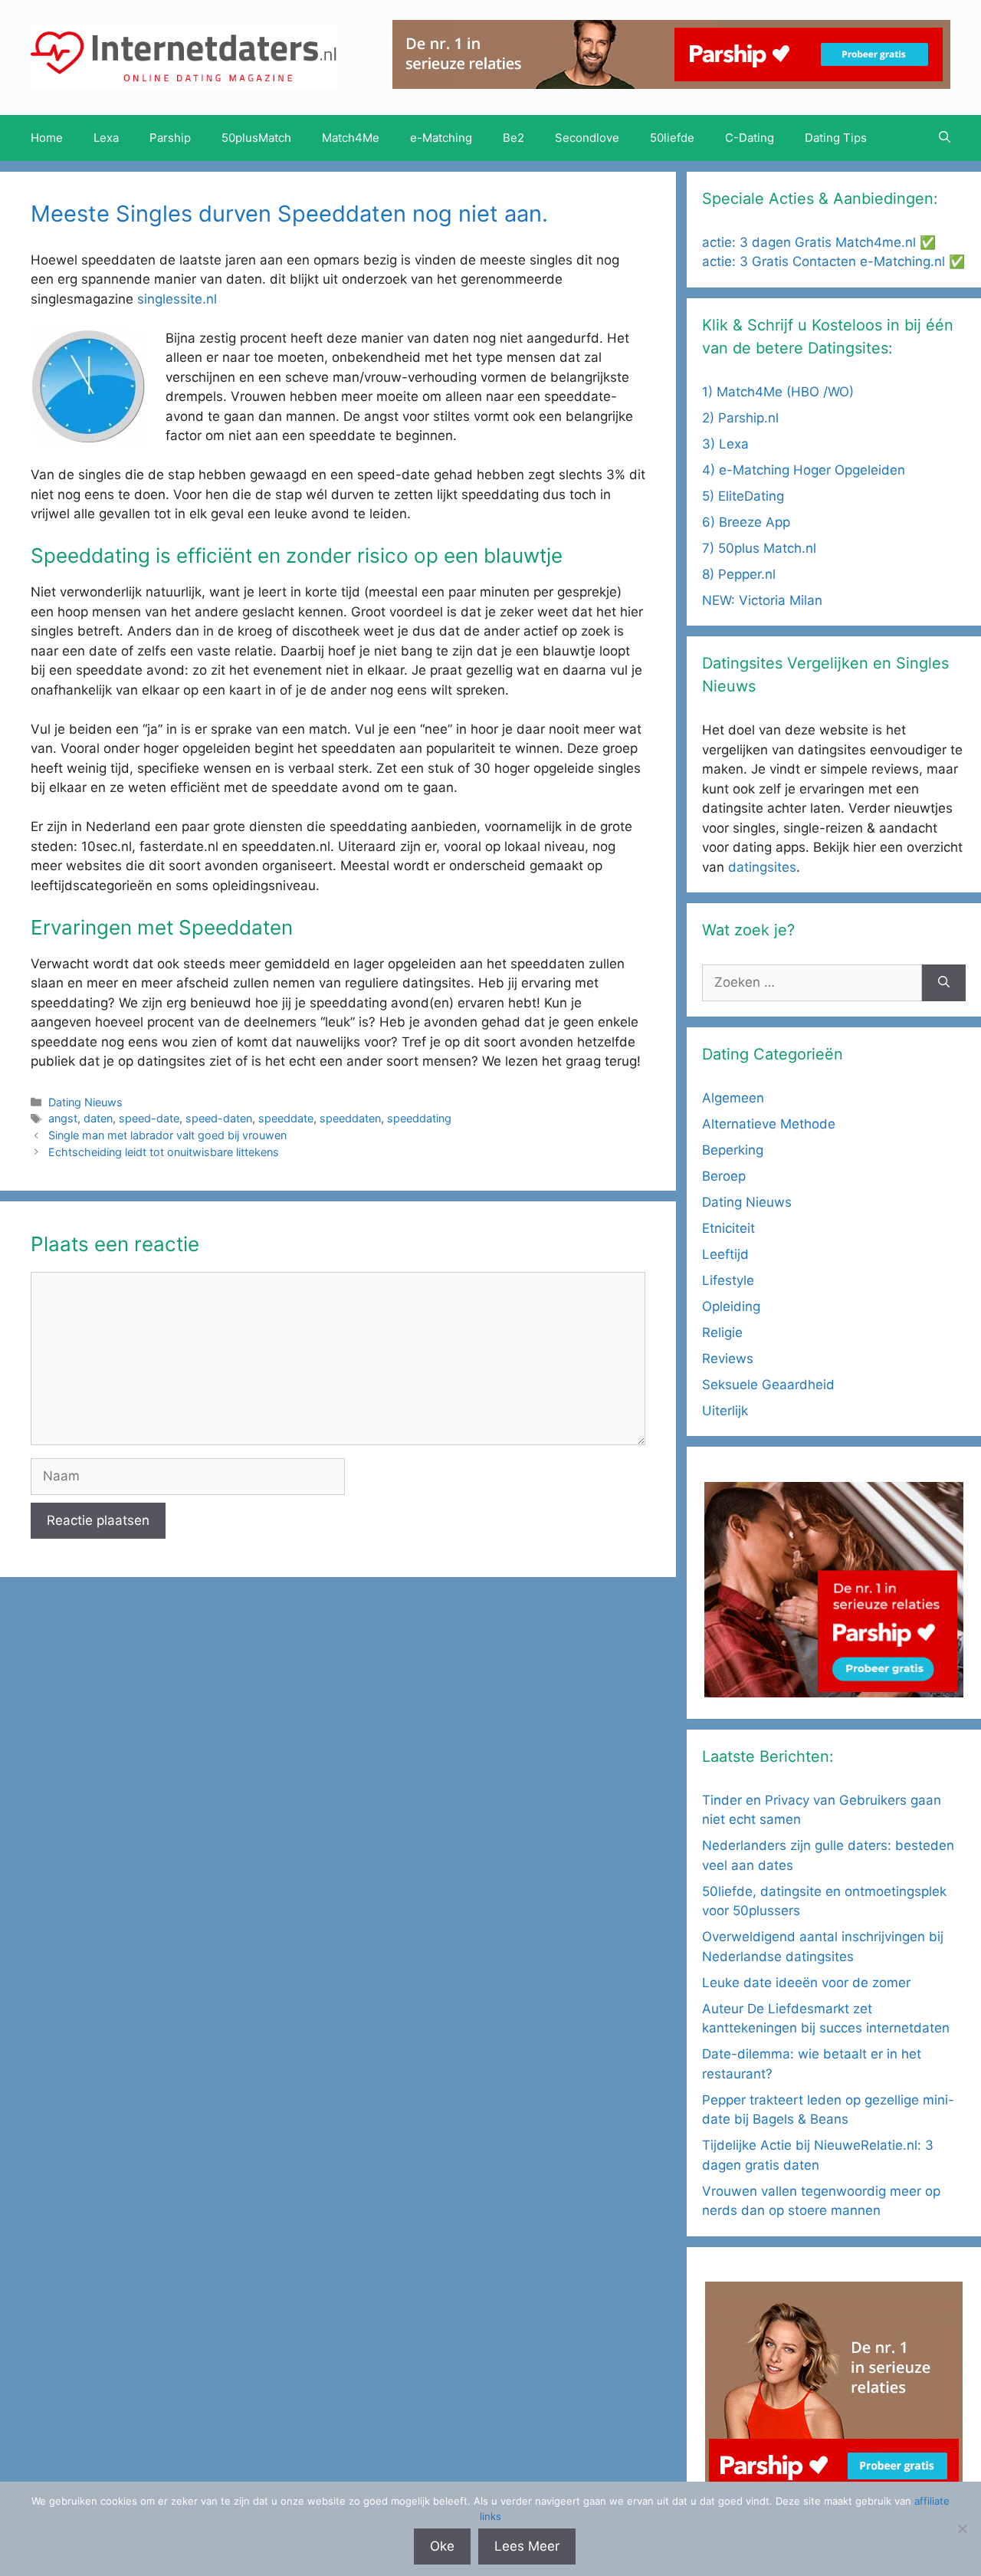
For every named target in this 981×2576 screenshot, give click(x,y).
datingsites (762, 867)
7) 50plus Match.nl (759, 548)
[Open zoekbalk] (945, 138)
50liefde (672, 138)
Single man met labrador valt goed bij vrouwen (167, 1135)
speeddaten (350, 1118)
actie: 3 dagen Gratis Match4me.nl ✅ (819, 242)
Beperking (733, 1150)
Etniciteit (728, 1228)
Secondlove (587, 138)
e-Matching (441, 138)
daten (98, 1118)
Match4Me (351, 138)
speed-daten (219, 1118)
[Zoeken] (944, 983)
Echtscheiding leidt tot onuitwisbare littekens (164, 1152)
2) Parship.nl (740, 418)
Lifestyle (728, 1280)
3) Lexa (725, 444)
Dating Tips (836, 138)
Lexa (106, 138)
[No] (962, 2528)
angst (63, 1118)
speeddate (286, 1118)
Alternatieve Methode (769, 1124)
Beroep (724, 1176)
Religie (722, 1332)
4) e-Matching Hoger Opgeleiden (804, 470)
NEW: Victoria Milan (762, 600)
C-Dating (750, 138)
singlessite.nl (177, 299)
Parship (170, 138)
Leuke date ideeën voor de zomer (806, 1983)
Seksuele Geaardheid (768, 1385)
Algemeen (733, 1098)
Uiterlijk (725, 1411)
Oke (442, 2546)
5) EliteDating (743, 496)
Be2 (513, 138)
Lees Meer (527, 2546)
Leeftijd (725, 1254)
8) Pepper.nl (739, 574)
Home (47, 138)
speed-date (149, 1118)
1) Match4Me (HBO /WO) (778, 392)
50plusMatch (256, 138)
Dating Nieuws (85, 1102)
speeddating (419, 1118)
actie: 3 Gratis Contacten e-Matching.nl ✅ (833, 261)
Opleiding (731, 1306)
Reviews (728, 1359)
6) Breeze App (746, 522)
